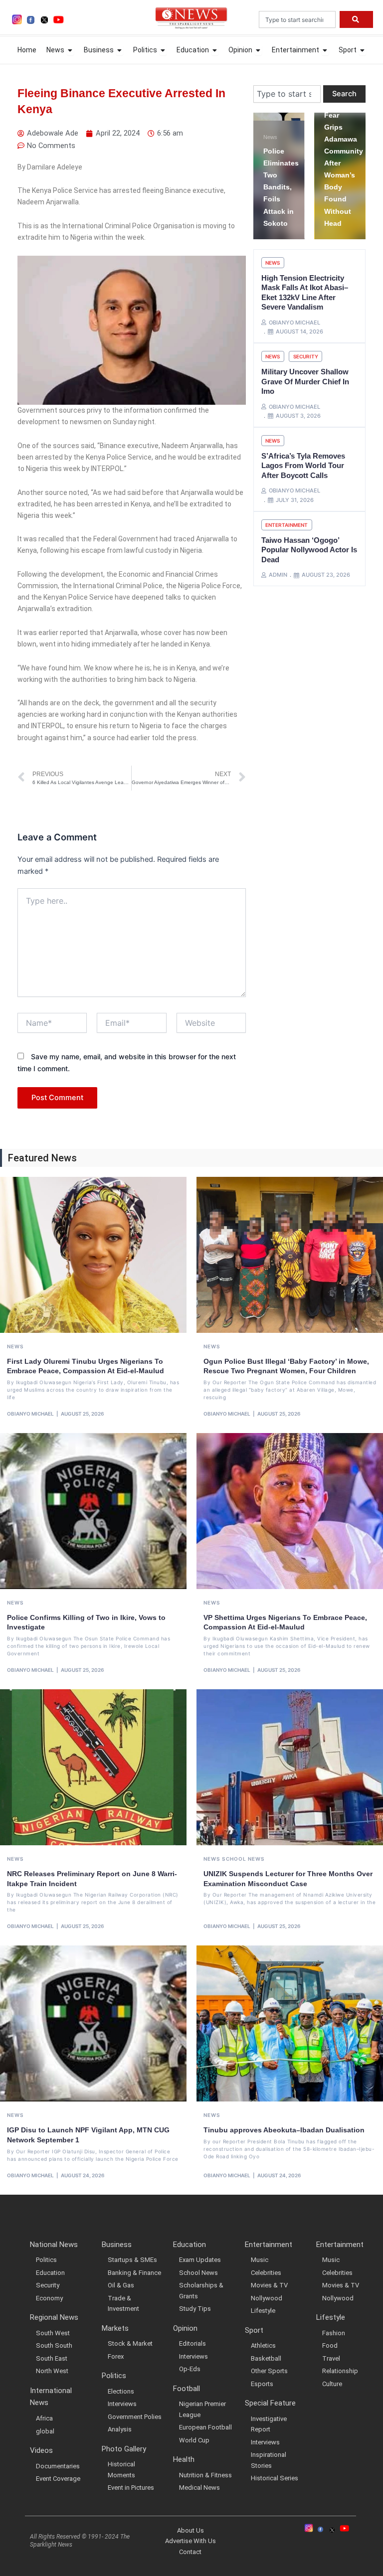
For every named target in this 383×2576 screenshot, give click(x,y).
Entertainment (287, 525)
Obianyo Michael (30, 1414)
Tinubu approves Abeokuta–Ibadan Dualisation (284, 2130)
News (338, 125)
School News (243, 1859)
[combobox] (297, 19)
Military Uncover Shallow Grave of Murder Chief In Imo (305, 381)
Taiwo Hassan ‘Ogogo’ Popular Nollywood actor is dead (309, 550)
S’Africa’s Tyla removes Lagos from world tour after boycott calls (303, 466)
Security (306, 356)
